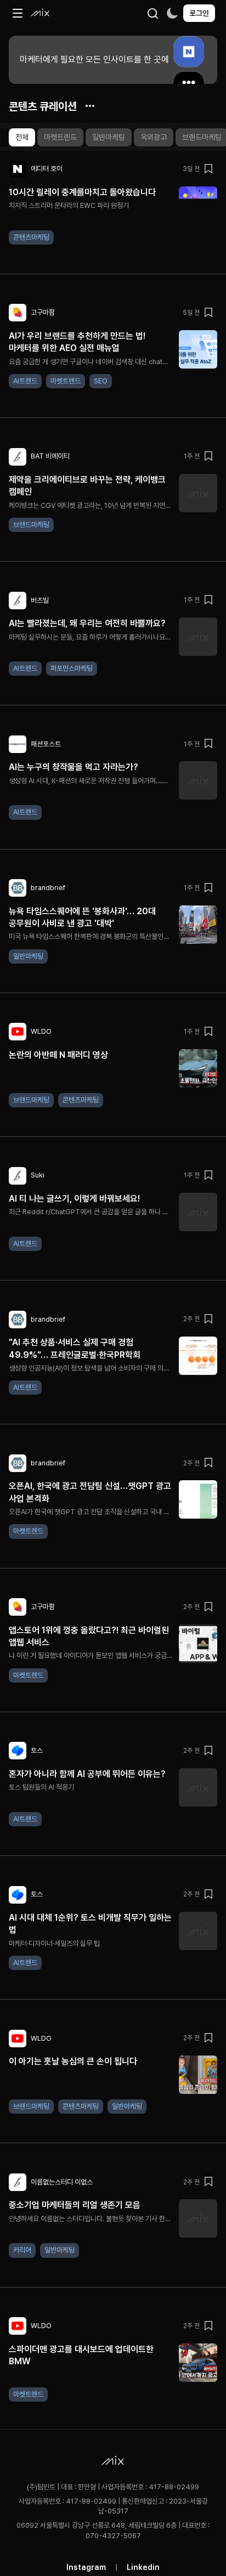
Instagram (86, 2567)
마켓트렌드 (60, 137)
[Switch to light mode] (172, 13)
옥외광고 (154, 137)
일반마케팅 (109, 137)
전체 (22, 137)
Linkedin (143, 2567)
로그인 (199, 13)
